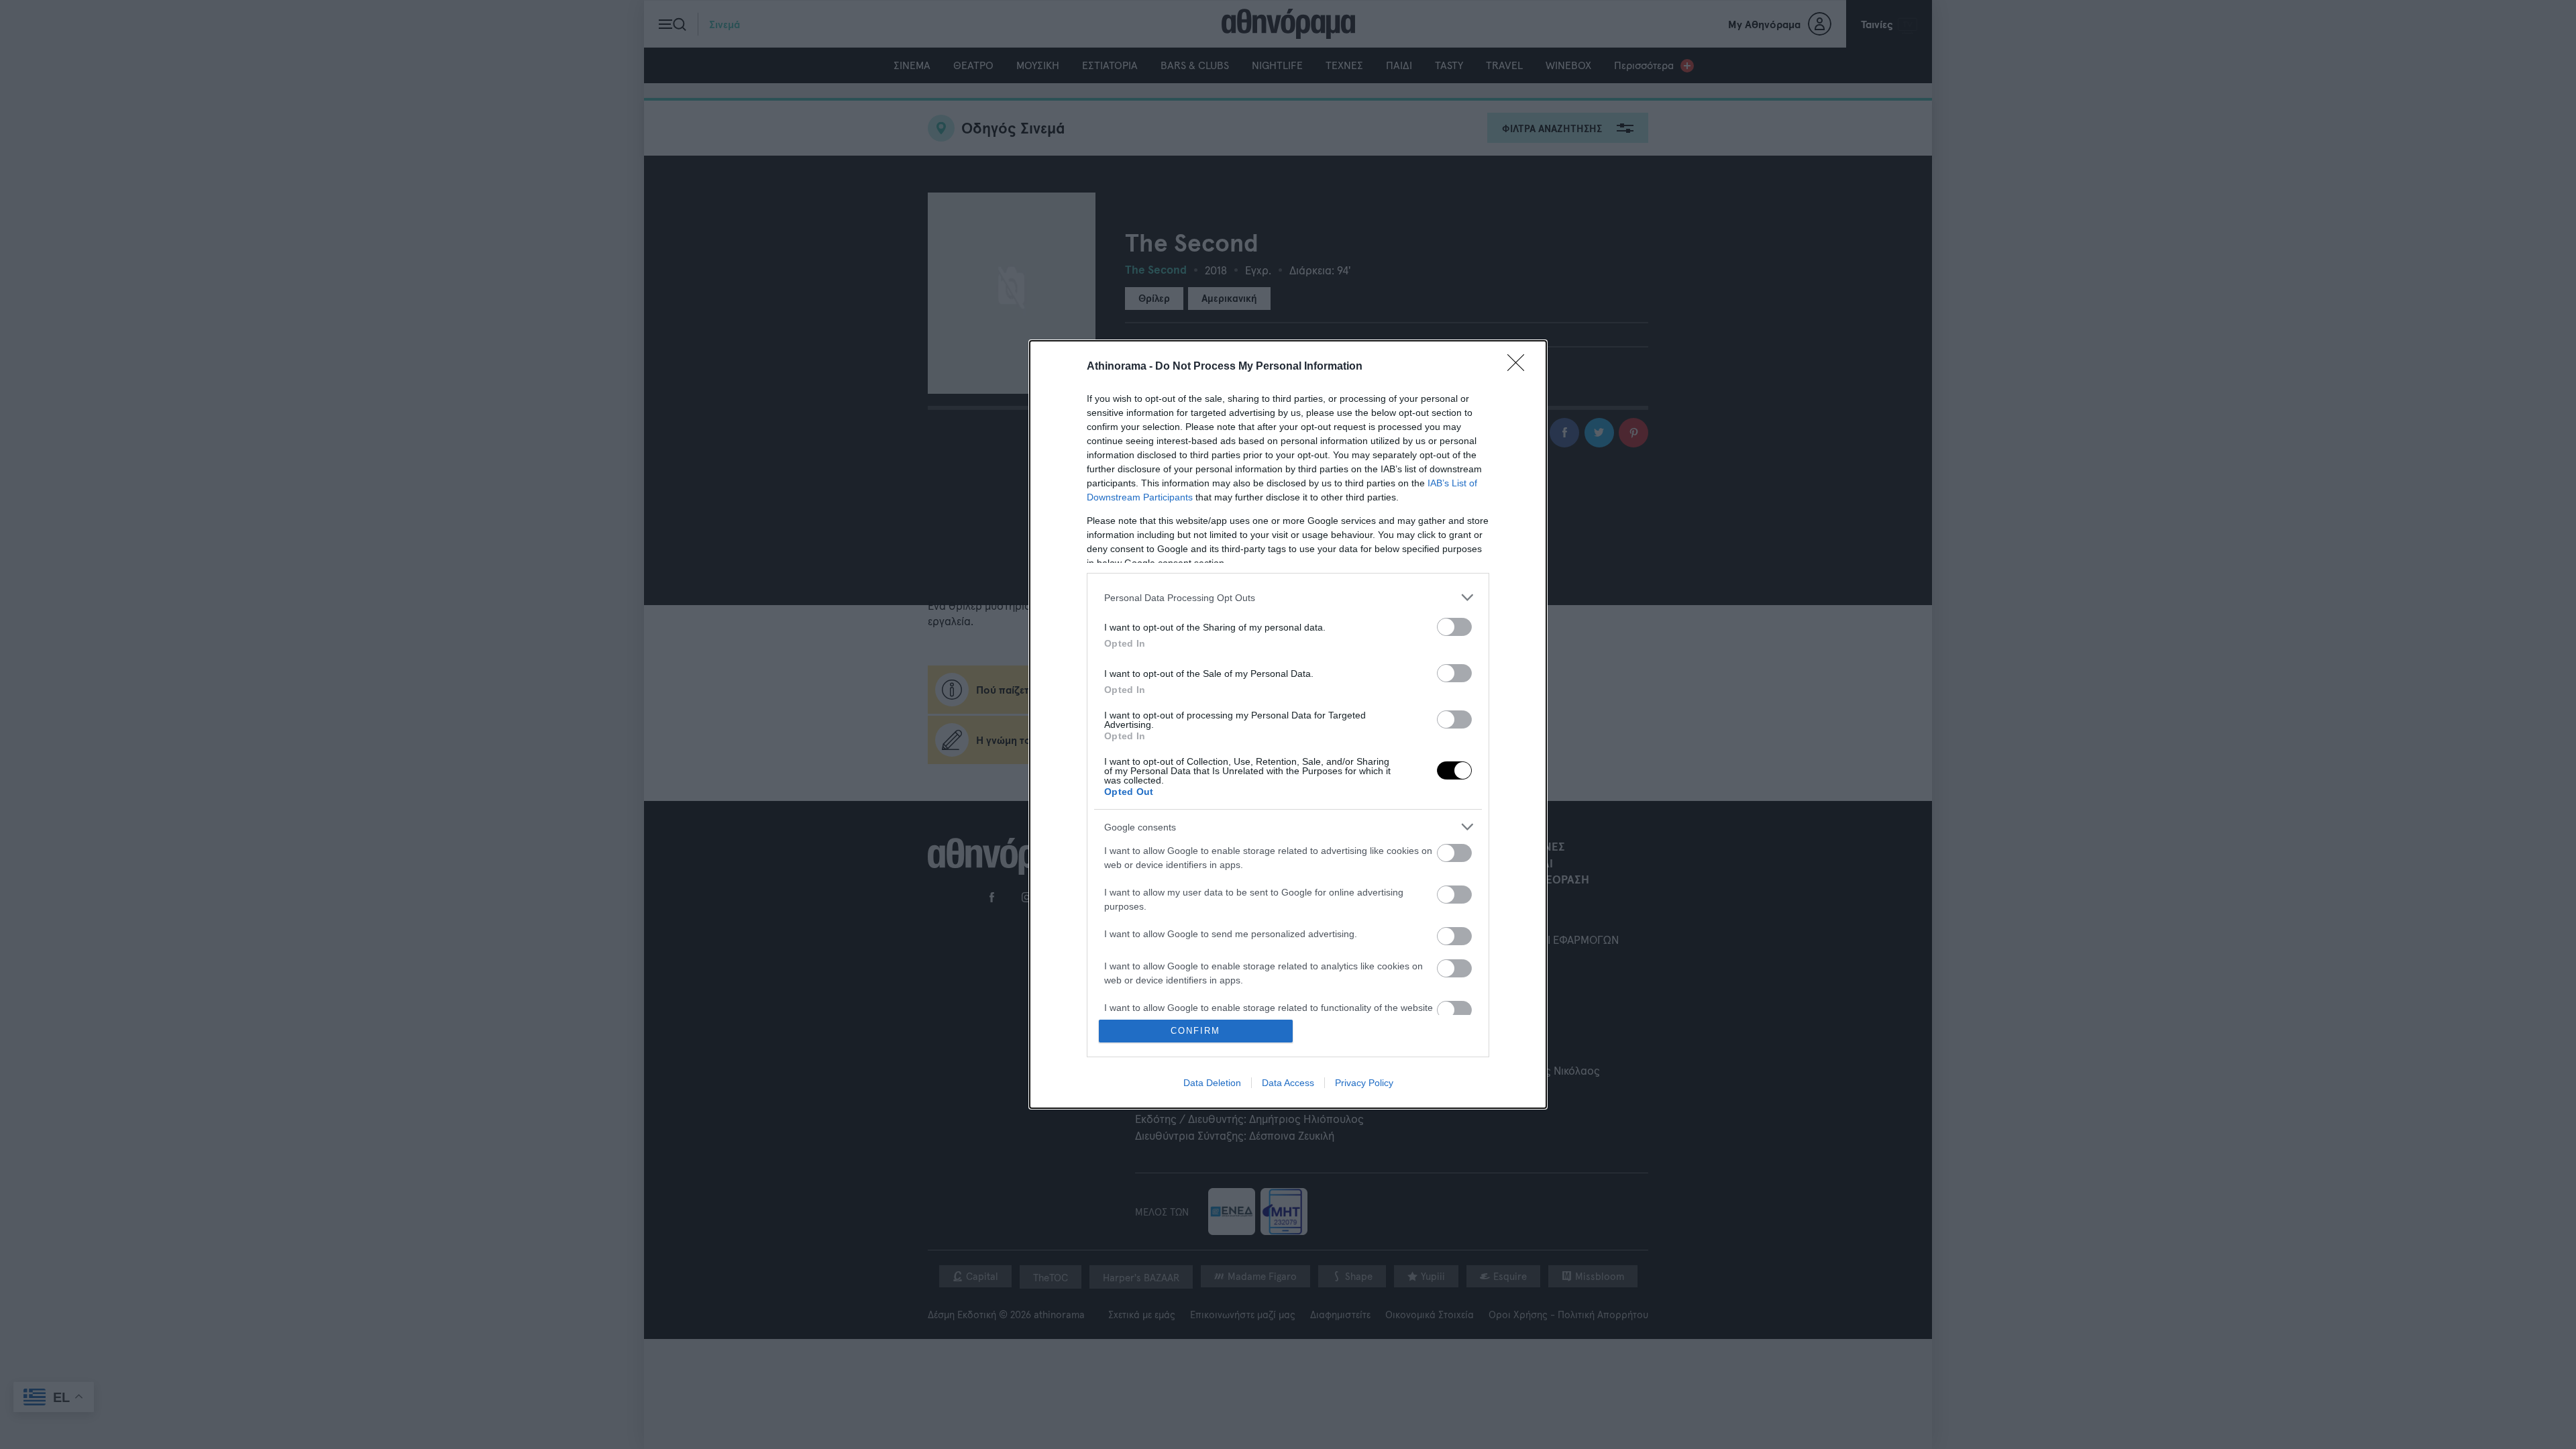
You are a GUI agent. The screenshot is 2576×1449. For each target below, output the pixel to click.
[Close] (1520, 367)
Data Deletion (1212, 1083)
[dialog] (1288, 724)
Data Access (1288, 1083)
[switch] (1454, 627)
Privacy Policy (1364, 1083)
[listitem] (1288, 597)
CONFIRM (1195, 1031)
